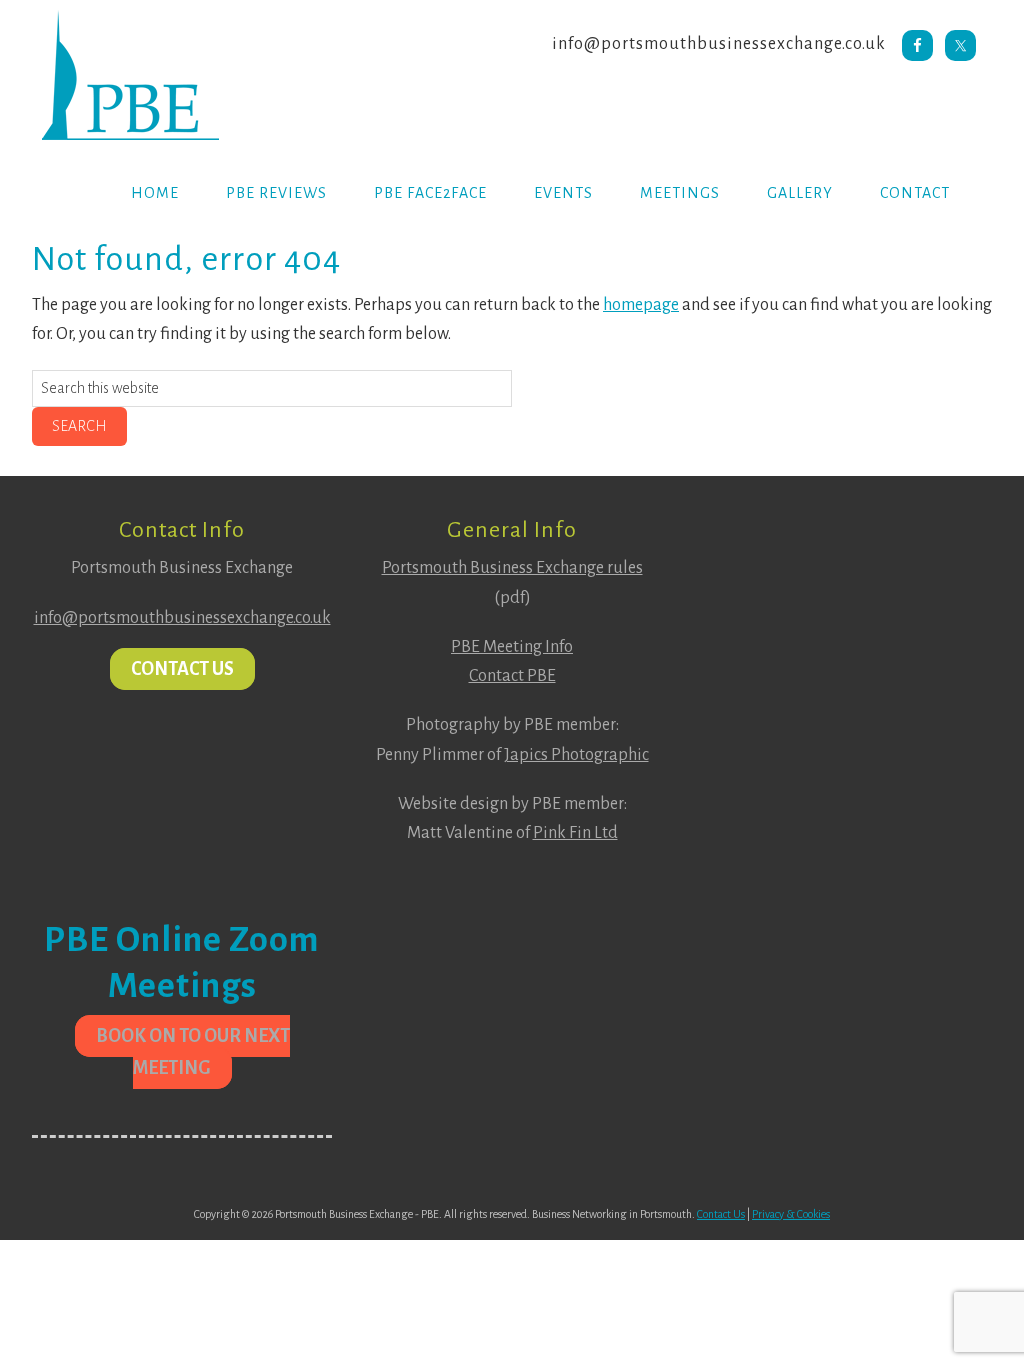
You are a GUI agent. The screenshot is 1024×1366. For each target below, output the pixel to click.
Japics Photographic (576, 755)
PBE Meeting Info (512, 647)
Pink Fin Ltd (575, 833)
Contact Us (182, 669)
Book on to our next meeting (193, 1052)
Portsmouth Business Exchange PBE (192, 75)
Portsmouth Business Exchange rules (512, 568)
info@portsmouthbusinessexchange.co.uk (719, 44)
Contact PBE (512, 676)
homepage (641, 305)
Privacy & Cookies (791, 1214)
